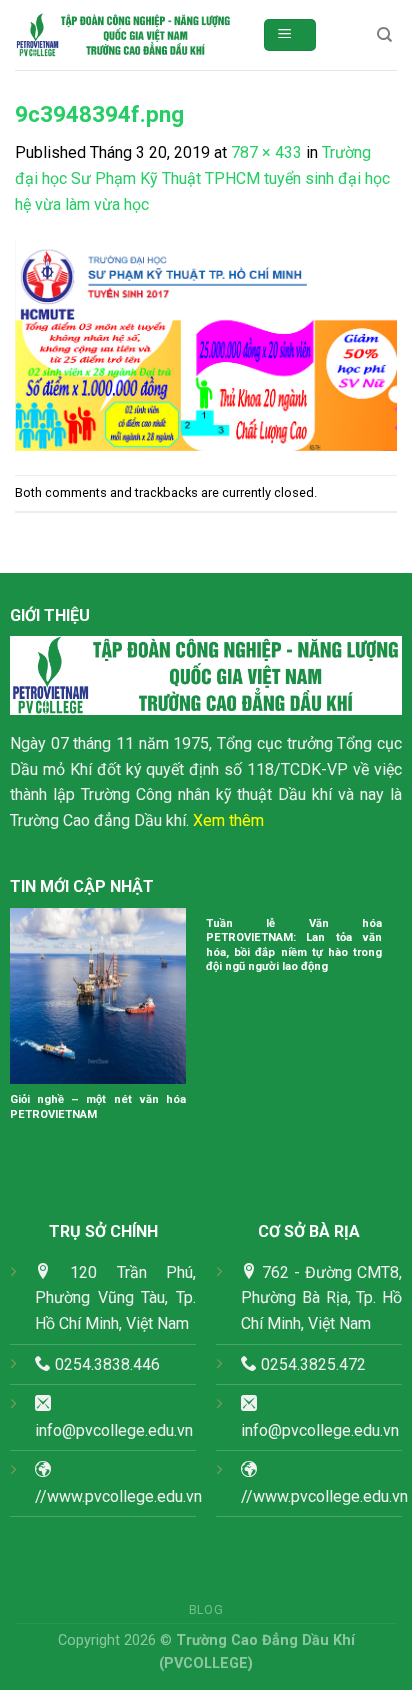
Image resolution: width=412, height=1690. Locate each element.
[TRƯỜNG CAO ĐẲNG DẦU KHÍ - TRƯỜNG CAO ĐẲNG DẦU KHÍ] (123, 35)
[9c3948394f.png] (206, 344)
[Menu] (290, 35)
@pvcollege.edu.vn (333, 1430)
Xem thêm (228, 820)
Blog (206, 1610)
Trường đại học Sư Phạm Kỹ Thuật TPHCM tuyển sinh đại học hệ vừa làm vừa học (202, 178)
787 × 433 (266, 152)
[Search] (384, 35)
